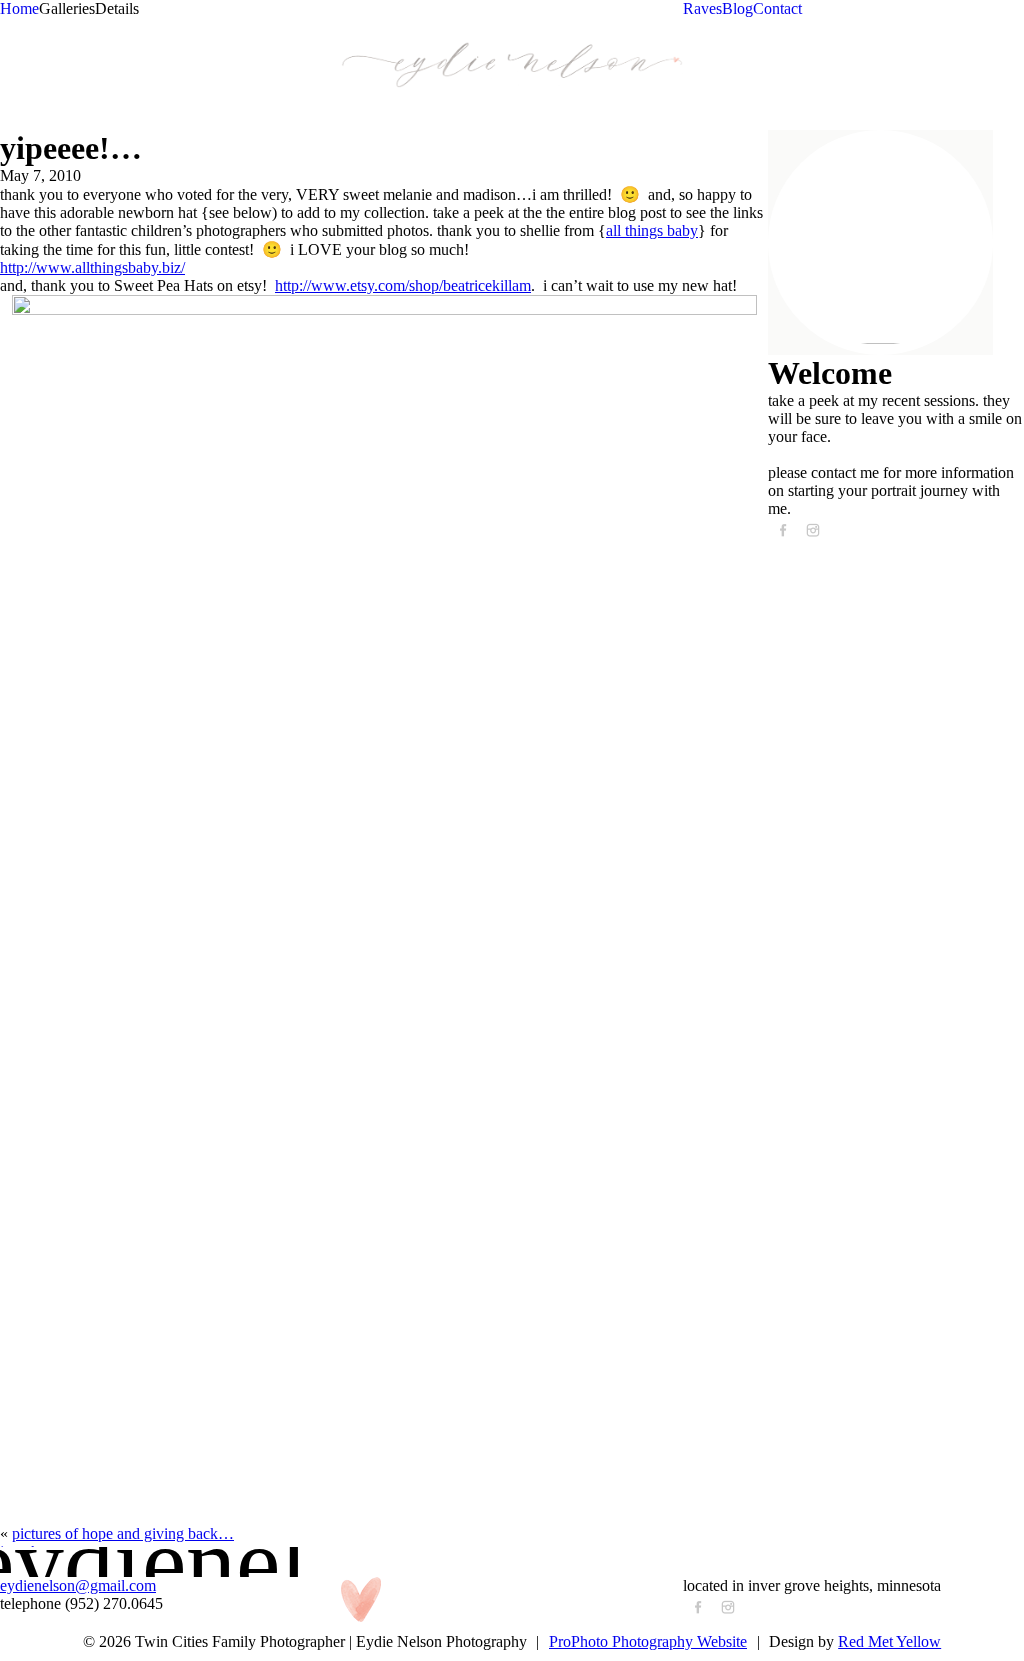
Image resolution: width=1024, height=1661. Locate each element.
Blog (737, 8)
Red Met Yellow (889, 1641)
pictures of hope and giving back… (123, 1533)
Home (19, 8)
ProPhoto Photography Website (648, 1641)
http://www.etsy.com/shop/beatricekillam (403, 285)
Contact (777, 8)
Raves (702, 8)
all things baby (652, 230)
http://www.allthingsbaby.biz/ (92, 267)
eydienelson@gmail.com (78, 1585)
